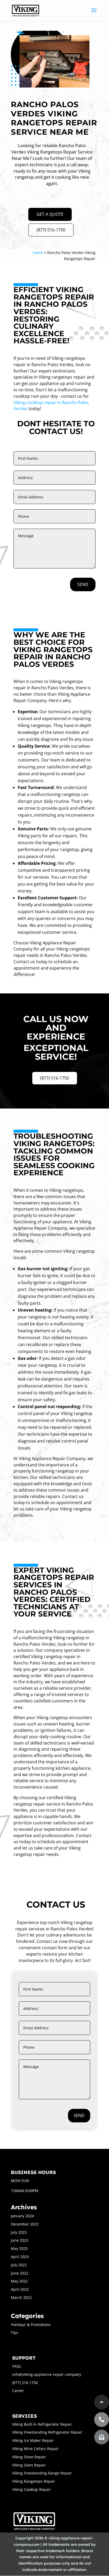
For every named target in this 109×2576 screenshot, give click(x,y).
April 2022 (20, 2289)
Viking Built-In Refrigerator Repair (42, 2424)
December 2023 (25, 2224)
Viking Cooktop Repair (31, 2489)
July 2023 (19, 2232)
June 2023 (20, 2240)
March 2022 (21, 2297)
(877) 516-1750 (51, 230)
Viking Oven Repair (29, 2465)
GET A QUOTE (50, 214)
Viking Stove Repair (29, 2457)
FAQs (17, 2366)
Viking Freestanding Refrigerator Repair (47, 2432)
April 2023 (20, 2257)
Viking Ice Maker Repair (33, 2440)
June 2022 (20, 2273)
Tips (15, 2332)
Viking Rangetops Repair (34, 2481)
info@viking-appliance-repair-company (47, 2374)
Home (38, 253)
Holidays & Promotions (31, 2325)
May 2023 (19, 2248)
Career (18, 2391)
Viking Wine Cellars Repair (35, 2449)
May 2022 (19, 2281)
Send (83, 584)
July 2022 (19, 2265)
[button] (102, 2437)
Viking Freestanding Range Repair (42, 2473)
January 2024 (22, 2216)
